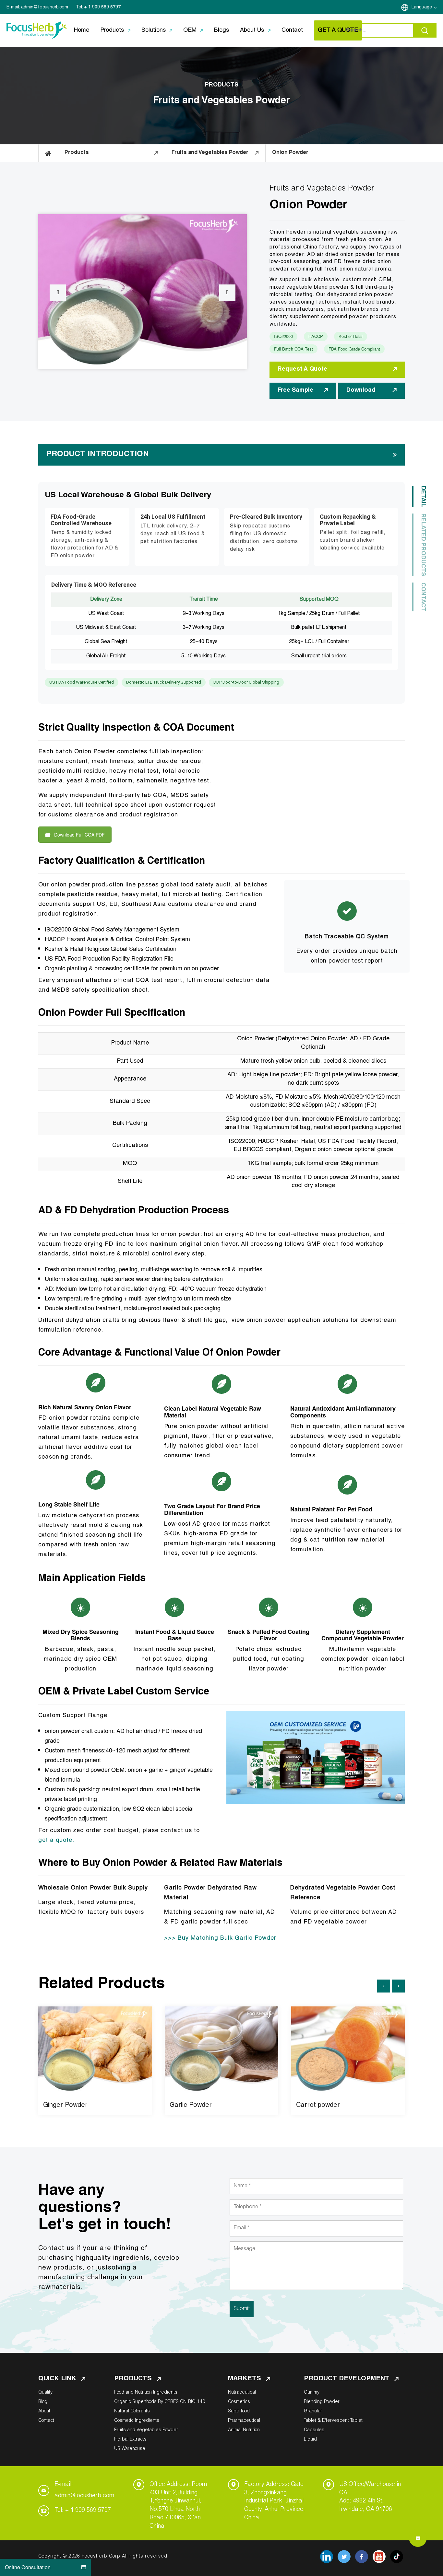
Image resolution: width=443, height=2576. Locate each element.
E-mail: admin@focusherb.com (84, 2490)
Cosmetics (239, 2402)
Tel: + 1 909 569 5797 (83, 2511)
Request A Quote (302, 369)
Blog (43, 2402)
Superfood (239, 2411)
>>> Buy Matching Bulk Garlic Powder (220, 1938)
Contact (292, 30)
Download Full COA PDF (79, 835)
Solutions (154, 30)
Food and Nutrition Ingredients (146, 2393)
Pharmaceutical (244, 2421)
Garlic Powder (191, 2106)
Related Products (423, 545)
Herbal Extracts (130, 2440)
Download (361, 390)
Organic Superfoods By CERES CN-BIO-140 (160, 2402)
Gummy (312, 2393)
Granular (313, 2411)
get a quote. (56, 1841)
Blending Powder (322, 2402)
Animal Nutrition (244, 2430)
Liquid (310, 2440)
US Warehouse (130, 2449)
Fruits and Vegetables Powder (146, 2430)
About (44, 2411)
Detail (423, 497)
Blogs (221, 30)
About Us (252, 30)
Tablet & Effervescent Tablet (333, 2421)
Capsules (314, 2430)
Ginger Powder (65, 2106)
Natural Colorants (132, 2411)
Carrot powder (318, 2106)
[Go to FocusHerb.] (48, 153)
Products (112, 30)
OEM (190, 30)
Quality (45, 2393)
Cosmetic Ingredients (137, 2421)
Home (82, 30)
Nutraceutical (242, 2393)
